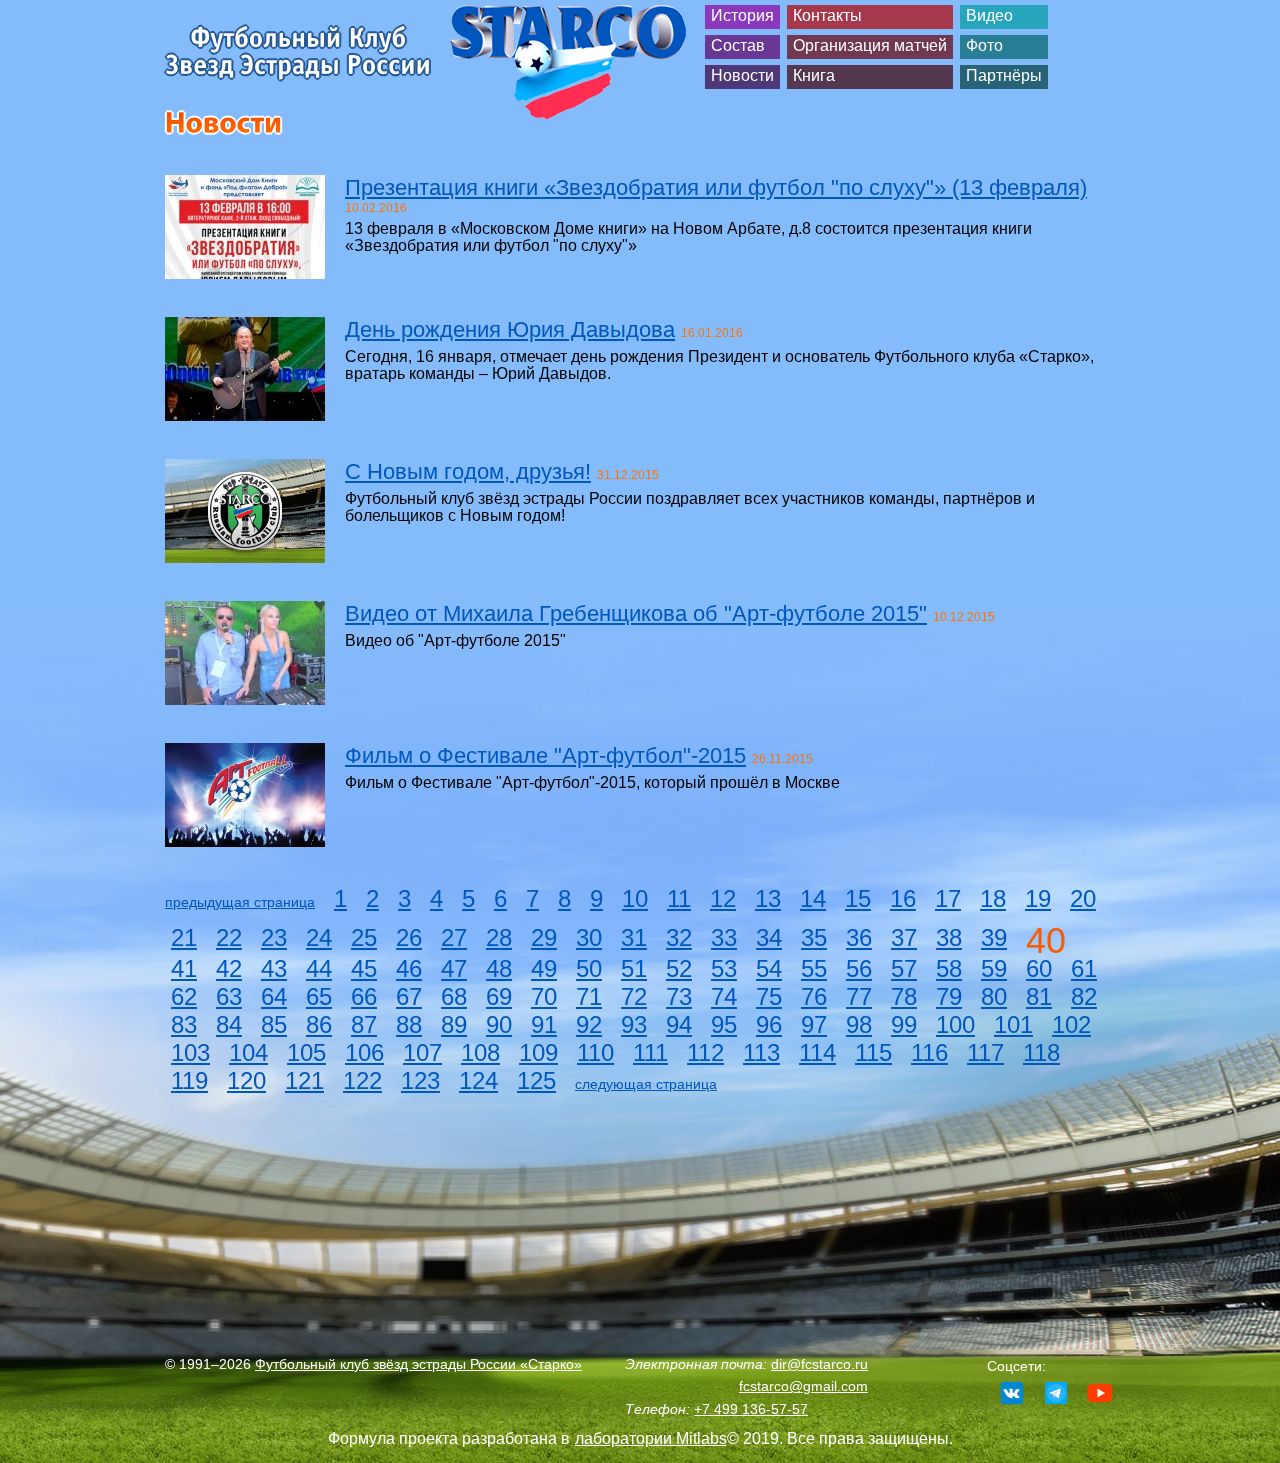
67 (409, 996)
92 (589, 1024)
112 (705, 1052)
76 (814, 996)
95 (724, 1024)
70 (544, 996)
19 (1038, 898)
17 (948, 898)
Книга (814, 75)
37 (904, 937)
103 (190, 1052)
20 (1083, 898)
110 (595, 1052)
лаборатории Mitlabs (651, 1438)
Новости (742, 75)
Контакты (827, 15)
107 (422, 1052)
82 (1084, 996)
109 (538, 1052)
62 (184, 996)
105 (306, 1052)
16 (903, 898)
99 (904, 1024)
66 (364, 996)
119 (189, 1080)
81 (1039, 996)
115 (873, 1052)
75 (769, 996)
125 (536, 1080)
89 (454, 1024)
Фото (984, 45)
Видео (989, 15)
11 (679, 898)
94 (679, 1024)
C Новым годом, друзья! (468, 471)
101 (1013, 1024)
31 (634, 937)
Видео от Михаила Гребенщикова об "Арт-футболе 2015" (636, 613)
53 (724, 968)
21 (184, 937)
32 (679, 937)
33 (724, 937)
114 (817, 1052)
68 (454, 996)
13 (768, 898)
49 (544, 968)
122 (362, 1080)
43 (274, 968)
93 (634, 1024)
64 (274, 996)
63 (229, 996)
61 (1084, 968)
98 (859, 1024)
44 (319, 968)
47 (454, 968)
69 (499, 996)
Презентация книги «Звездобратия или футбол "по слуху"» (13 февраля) (716, 187)
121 (304, 1080)
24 (319, 937)
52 (679, 968)
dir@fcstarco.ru (819, 1364)
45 (364, 968)
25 (364, 937)
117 (985, 1052)
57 (904, 968)
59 (994, 968)
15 (858, 898)
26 (409, 937)
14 (813, 898)
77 (859, 996)
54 (769, 968)
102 (1071, 1024)
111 (650, 1052)
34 (769, 937)
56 (859, 968)
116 (929, 1052)
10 (635, 898)
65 (319, 996)
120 (246, 1080)
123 (420, 1080)
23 (274, 937)
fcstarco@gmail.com (803, 1386)
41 (184, 968)
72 (634, 996)
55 (814, 968)
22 (229, 937)
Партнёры (1004, 75)
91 (544, 1024)
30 (589, 937)
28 (499, 937)
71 (589, 996)
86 (319, 1024)
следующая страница (646, 1084)
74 (724, 996)
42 (229, 968)
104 (248, 1052)
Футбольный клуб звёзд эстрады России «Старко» (418, 1364)
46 (409, 968)
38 (949, 937)
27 (454, 937)
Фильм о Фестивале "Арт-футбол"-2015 (545, 755)
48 (499, 968)
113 (761, 1052)
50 (589, 968)
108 (480, 1052)
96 (769, 1024)
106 (364, 1052)
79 (949, 996)
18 (993, 898)
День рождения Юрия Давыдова (510, 329)
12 (723, 898)
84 (229, 1024)
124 (478, 1080)
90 (499, 1024)
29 (544, 937)
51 (634, 968)
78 (904, 996)
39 (994, 937)
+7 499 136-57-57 (751, 1409)
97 (814, 1024)
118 (1041, 1052)
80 (994, 996)
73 (679, 996)
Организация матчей (870, 45)
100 (955, 1024)
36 (859, 937)
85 (274, 1024)
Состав (738, 45)
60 (1039, 968)
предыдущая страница (240, 902)
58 (949, 968)
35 (814, 937)
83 (184, 1024)
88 (409, 1024)
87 (364, 1024)
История (742, 15)
